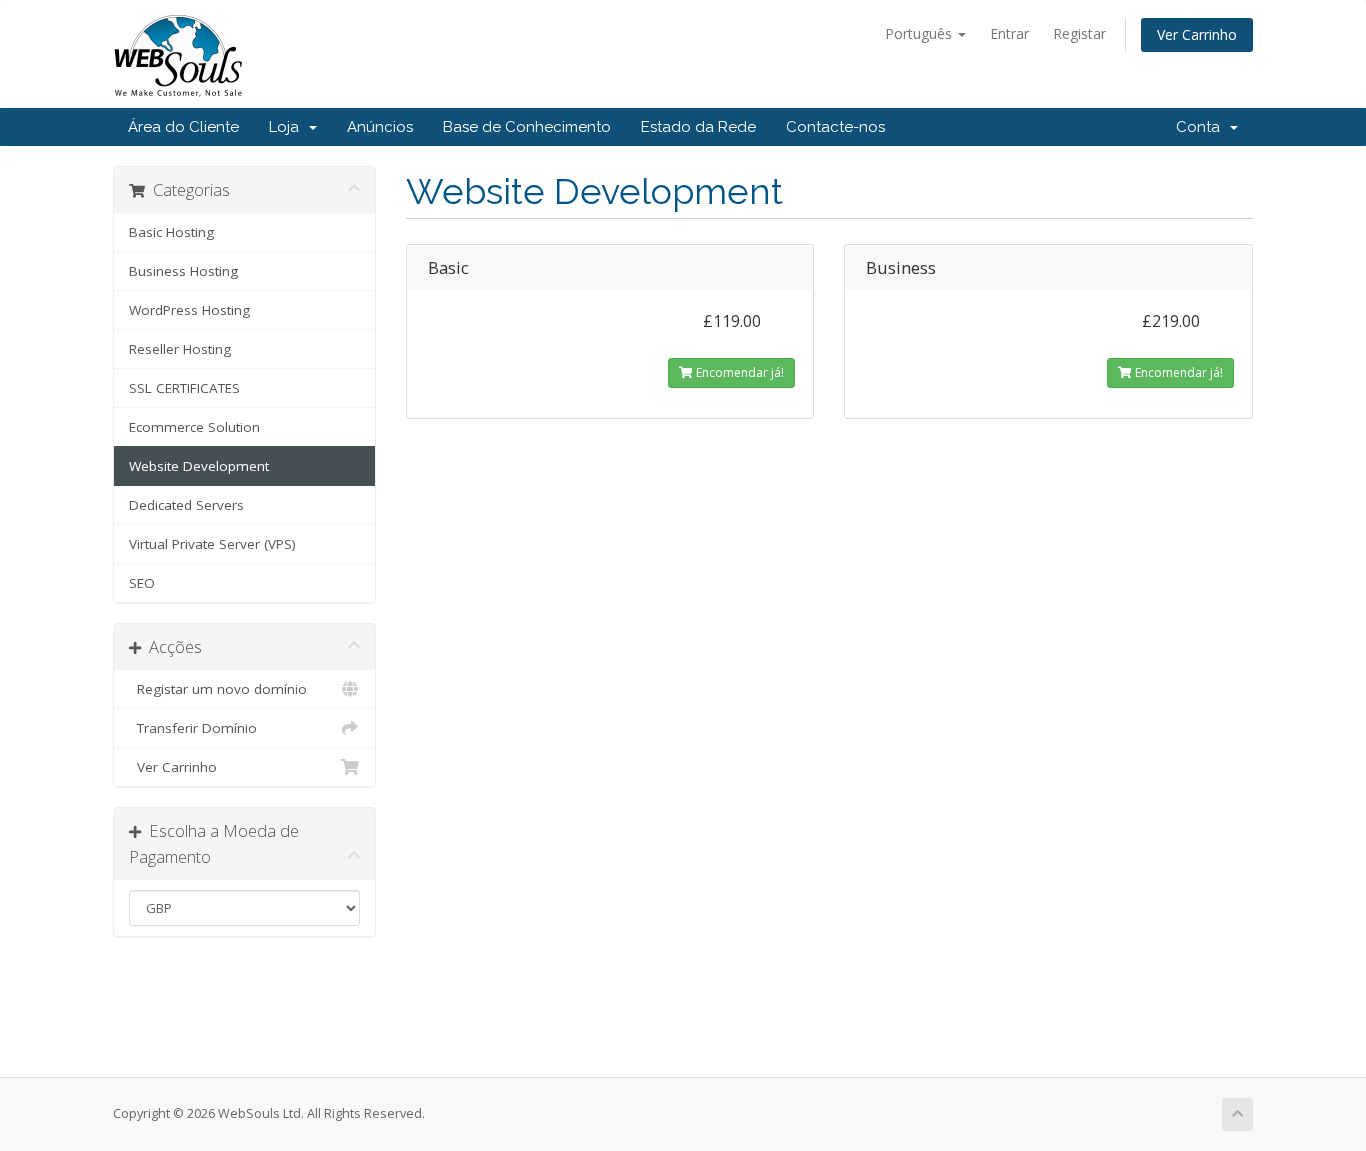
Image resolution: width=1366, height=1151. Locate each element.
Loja (288, 127)
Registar (1079, 33)
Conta (1202, 127)
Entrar (1009, 33)
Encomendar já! (738, 372)
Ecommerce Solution (194, 427)
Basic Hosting (171, 232)
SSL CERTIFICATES (184, 388)
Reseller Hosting (180, 349)
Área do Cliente (183, 127)
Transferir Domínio (193, 728)
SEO (142, 583)
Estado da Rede (698, 127)
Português (920, 33)
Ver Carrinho (1197, 34)
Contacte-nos (835, 127)
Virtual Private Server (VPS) (212, 544)
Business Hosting (183, 271)
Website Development (199, 466)
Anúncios (380, 127)
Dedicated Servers (186, 505)
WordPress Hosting (189, 310)
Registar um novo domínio (218, 689)
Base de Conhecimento (527, 127)
